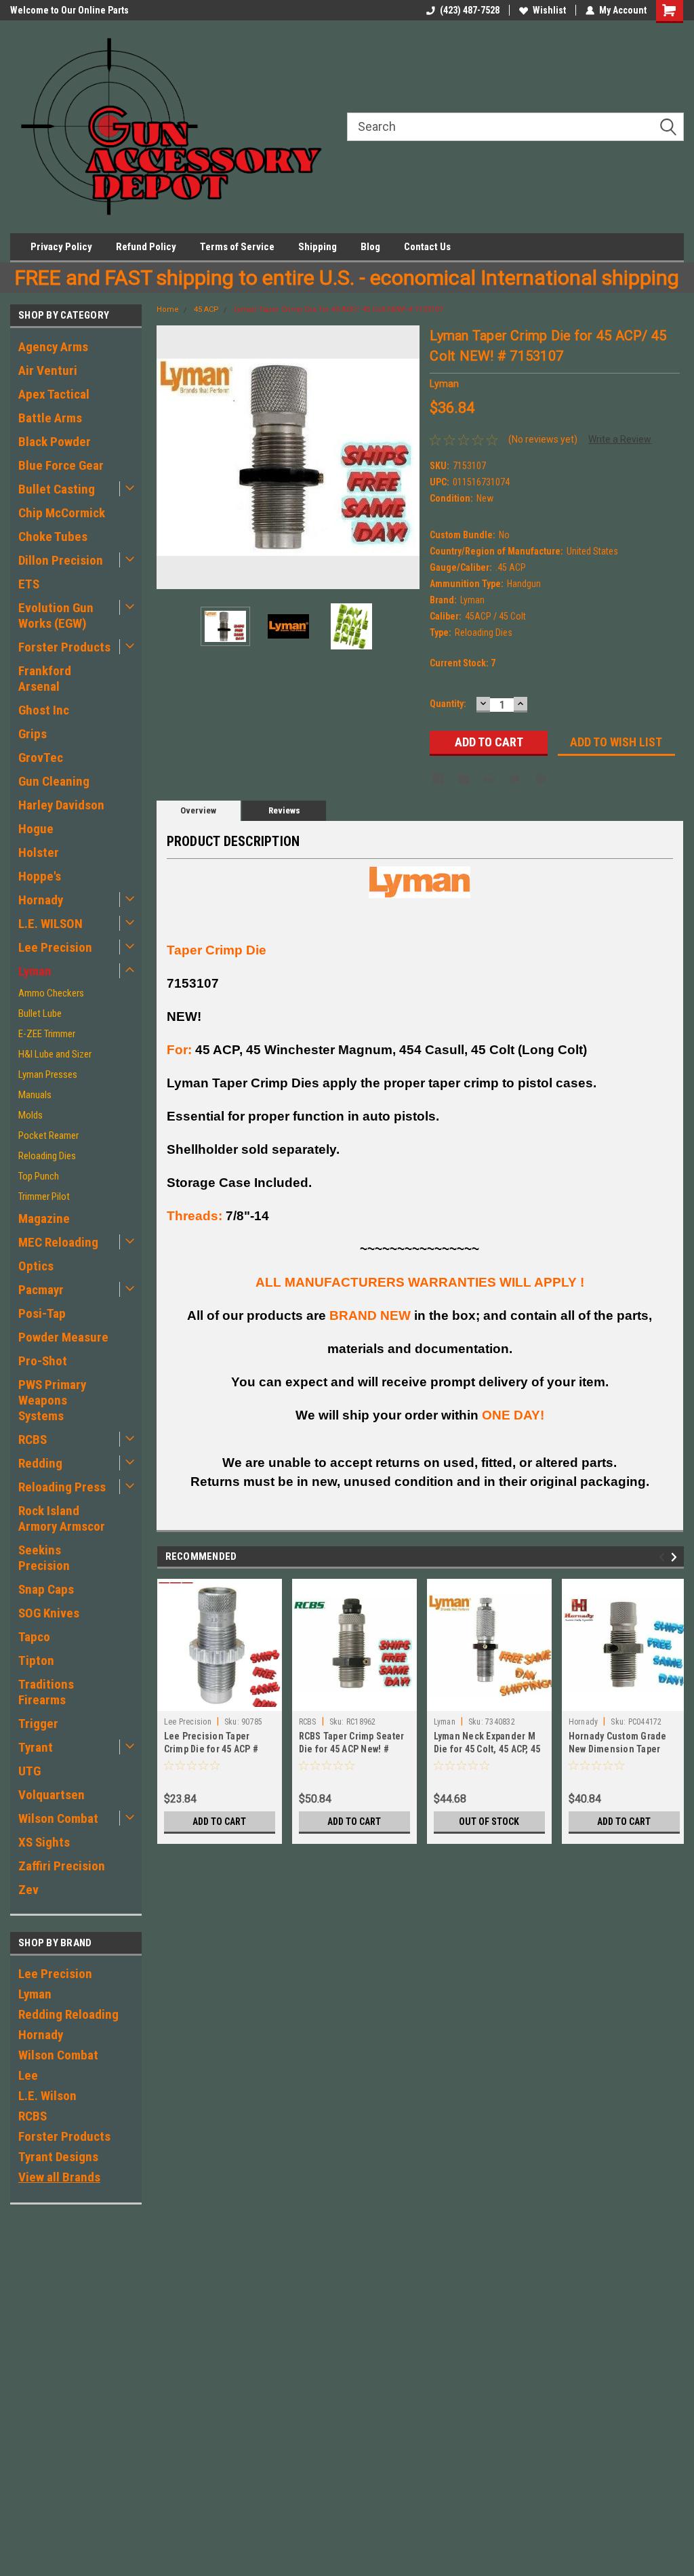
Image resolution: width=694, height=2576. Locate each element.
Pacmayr (41, 1290)
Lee (28, 2075)
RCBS (33, 1440)
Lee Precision (55, 947)
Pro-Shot (43, 1361)
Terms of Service (237, 247)
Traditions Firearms (46, 1692)
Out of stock (489, 1822)
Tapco (34, 1637)
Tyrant (36, 1747)
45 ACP (206, 309)
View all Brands (59, 2177)
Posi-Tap (42, 1313)
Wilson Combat (58, 1818)
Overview (198, 810)
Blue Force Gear (61, 465)
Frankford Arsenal (45, 679)
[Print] (489, 779)
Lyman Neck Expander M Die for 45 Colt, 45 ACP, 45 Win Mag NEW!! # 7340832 (488, 1749)
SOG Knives (49, 1613)
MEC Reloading (58, 1242)
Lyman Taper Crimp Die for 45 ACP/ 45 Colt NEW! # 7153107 (339, 309)
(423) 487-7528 (470, 10)
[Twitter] (515, 779)
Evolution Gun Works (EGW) (56, 616)
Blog (370, 247)
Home (168, 309)
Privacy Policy (61, 247)
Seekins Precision (44, 1558)
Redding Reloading (68, 2014)
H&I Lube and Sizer (55, 1054)
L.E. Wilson (47, 2096)
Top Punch (39, 1176)
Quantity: (448, 704)
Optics (36, 1266)
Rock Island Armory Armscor (62, 1518)
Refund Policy (146, 247)
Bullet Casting (57, 489)
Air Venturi (48, 370)
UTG (29, 1771)
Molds (30, 1115)
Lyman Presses (48, 1074)
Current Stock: (463, 663)
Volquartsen (52, 1795)
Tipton (36, 1661)
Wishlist (549, 10)
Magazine (44, 1219)
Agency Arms (53, 347)
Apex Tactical (54, 394)
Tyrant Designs (58, 2157)
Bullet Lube (40, 1013)
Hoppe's (40, 876)
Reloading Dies (47, 1156)
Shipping (318, 247)
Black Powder (55, 442)
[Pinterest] (541, 779)
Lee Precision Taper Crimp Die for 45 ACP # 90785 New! (211, 1749)
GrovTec (41, 758)
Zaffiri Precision (62, 1866)
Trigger (38, 1724)
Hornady (41, 900)
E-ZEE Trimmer (47, 1034)
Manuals (35, 1095)
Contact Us (427, 247)
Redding (40, 1463)
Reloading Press (62, 1487)
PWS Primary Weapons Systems (52, 1400)
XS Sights (44, 1842)
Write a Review (620, 439)
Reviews (284, 810)
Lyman (35, 971)
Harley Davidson (61, 805)
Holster (39, 852)
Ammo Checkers (51, 993)
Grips (33, 734)
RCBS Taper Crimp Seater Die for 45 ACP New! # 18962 (352, 1749)
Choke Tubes (53, 537)
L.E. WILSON (50, 924)
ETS (29, 584)
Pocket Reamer (48, 1135)
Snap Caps (46, 1589)
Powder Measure (63, 1337)
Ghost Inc (44, 710)
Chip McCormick (62, 513)
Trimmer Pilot (44, 1196)
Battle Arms (50, 418)
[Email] (464, 779)
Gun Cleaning (54, 781)
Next (406, 457)
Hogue (36, 829)
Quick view (489, 1701)
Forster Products (64, 647)
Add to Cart (219, 1822)
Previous (170, 457)
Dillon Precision (61, 560)
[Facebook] (438, 779)
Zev (28, 1890)
